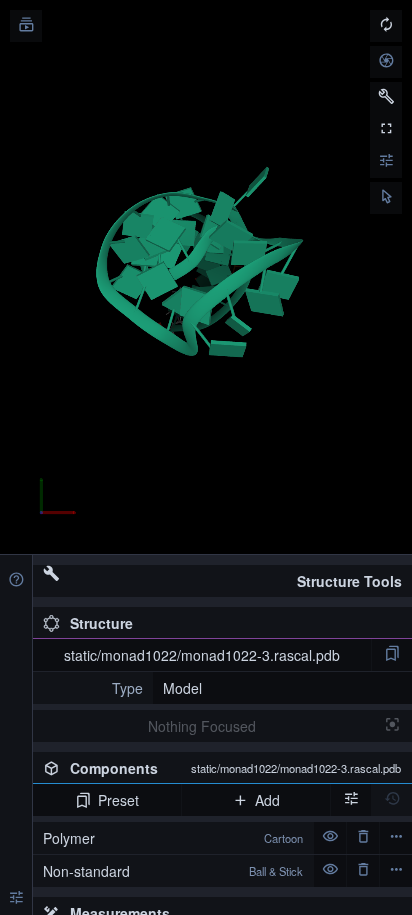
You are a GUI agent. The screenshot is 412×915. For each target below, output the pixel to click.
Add (267, 800)
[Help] (16, 581)
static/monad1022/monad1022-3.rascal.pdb (202, 655)
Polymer (173, 838)
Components (235, 768)
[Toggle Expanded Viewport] (386, 130)
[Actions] (396, 838)
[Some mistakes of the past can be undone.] (392, 800)
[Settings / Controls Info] (386, 162)
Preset (118, 800)
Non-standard (173, 871)
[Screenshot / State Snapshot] (386, 62)
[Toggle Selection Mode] (386, 198)
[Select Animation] (26, 26)
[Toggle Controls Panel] (386, 98)
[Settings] (16, 899)
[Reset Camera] (386, 26)
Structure (101, 623)
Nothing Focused (202, 726)
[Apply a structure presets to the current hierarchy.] (392, 655)
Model (182, 688)
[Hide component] (330, 838)
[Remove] (363, 838)
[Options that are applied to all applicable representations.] (351, 800)
